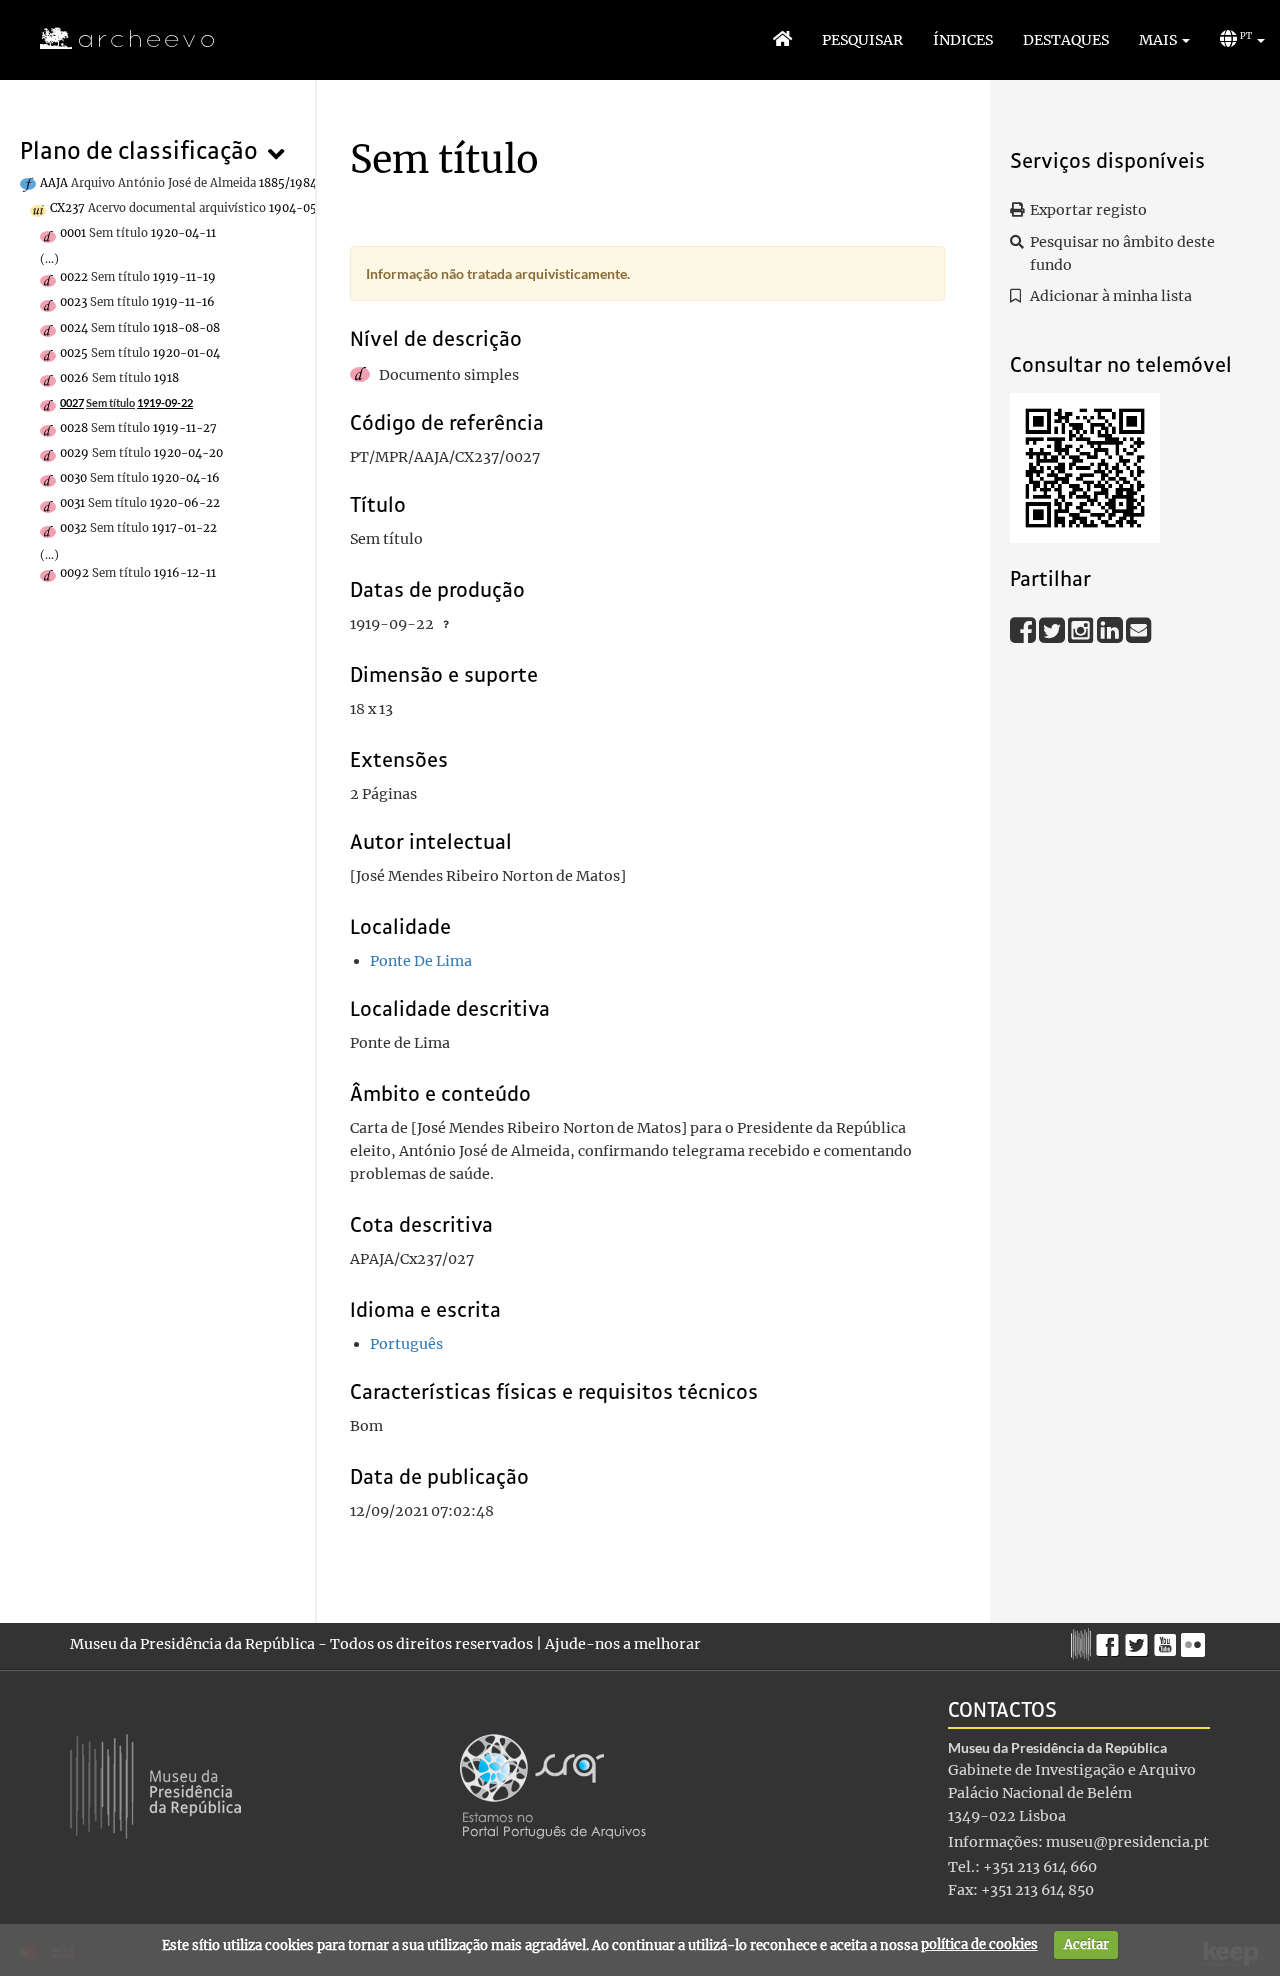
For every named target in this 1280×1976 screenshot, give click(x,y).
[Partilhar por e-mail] (1139, 630)
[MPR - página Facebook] (1110, 1640)
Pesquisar (862, 40)
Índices (963, 40)
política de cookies (979, 1944)
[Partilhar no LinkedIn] (1111, 630)
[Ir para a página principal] (114, 39)
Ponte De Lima (421, 961)
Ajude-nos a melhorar (623, 1644)
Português (406, 1344)
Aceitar (1086, 1944)
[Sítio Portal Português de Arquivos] (553, 1785)
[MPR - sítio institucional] (1083, 1642)
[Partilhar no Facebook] (1024, 630)
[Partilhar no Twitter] (1053, 630)
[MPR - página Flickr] (1195, 1640)
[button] (1164, 40)
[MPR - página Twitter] (1139, 1640)
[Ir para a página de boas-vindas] (782, 40)
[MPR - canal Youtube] (1167, 1639)
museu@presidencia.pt (1127, 1842)
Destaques (1066, 40)
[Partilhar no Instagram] (1082, 630)
